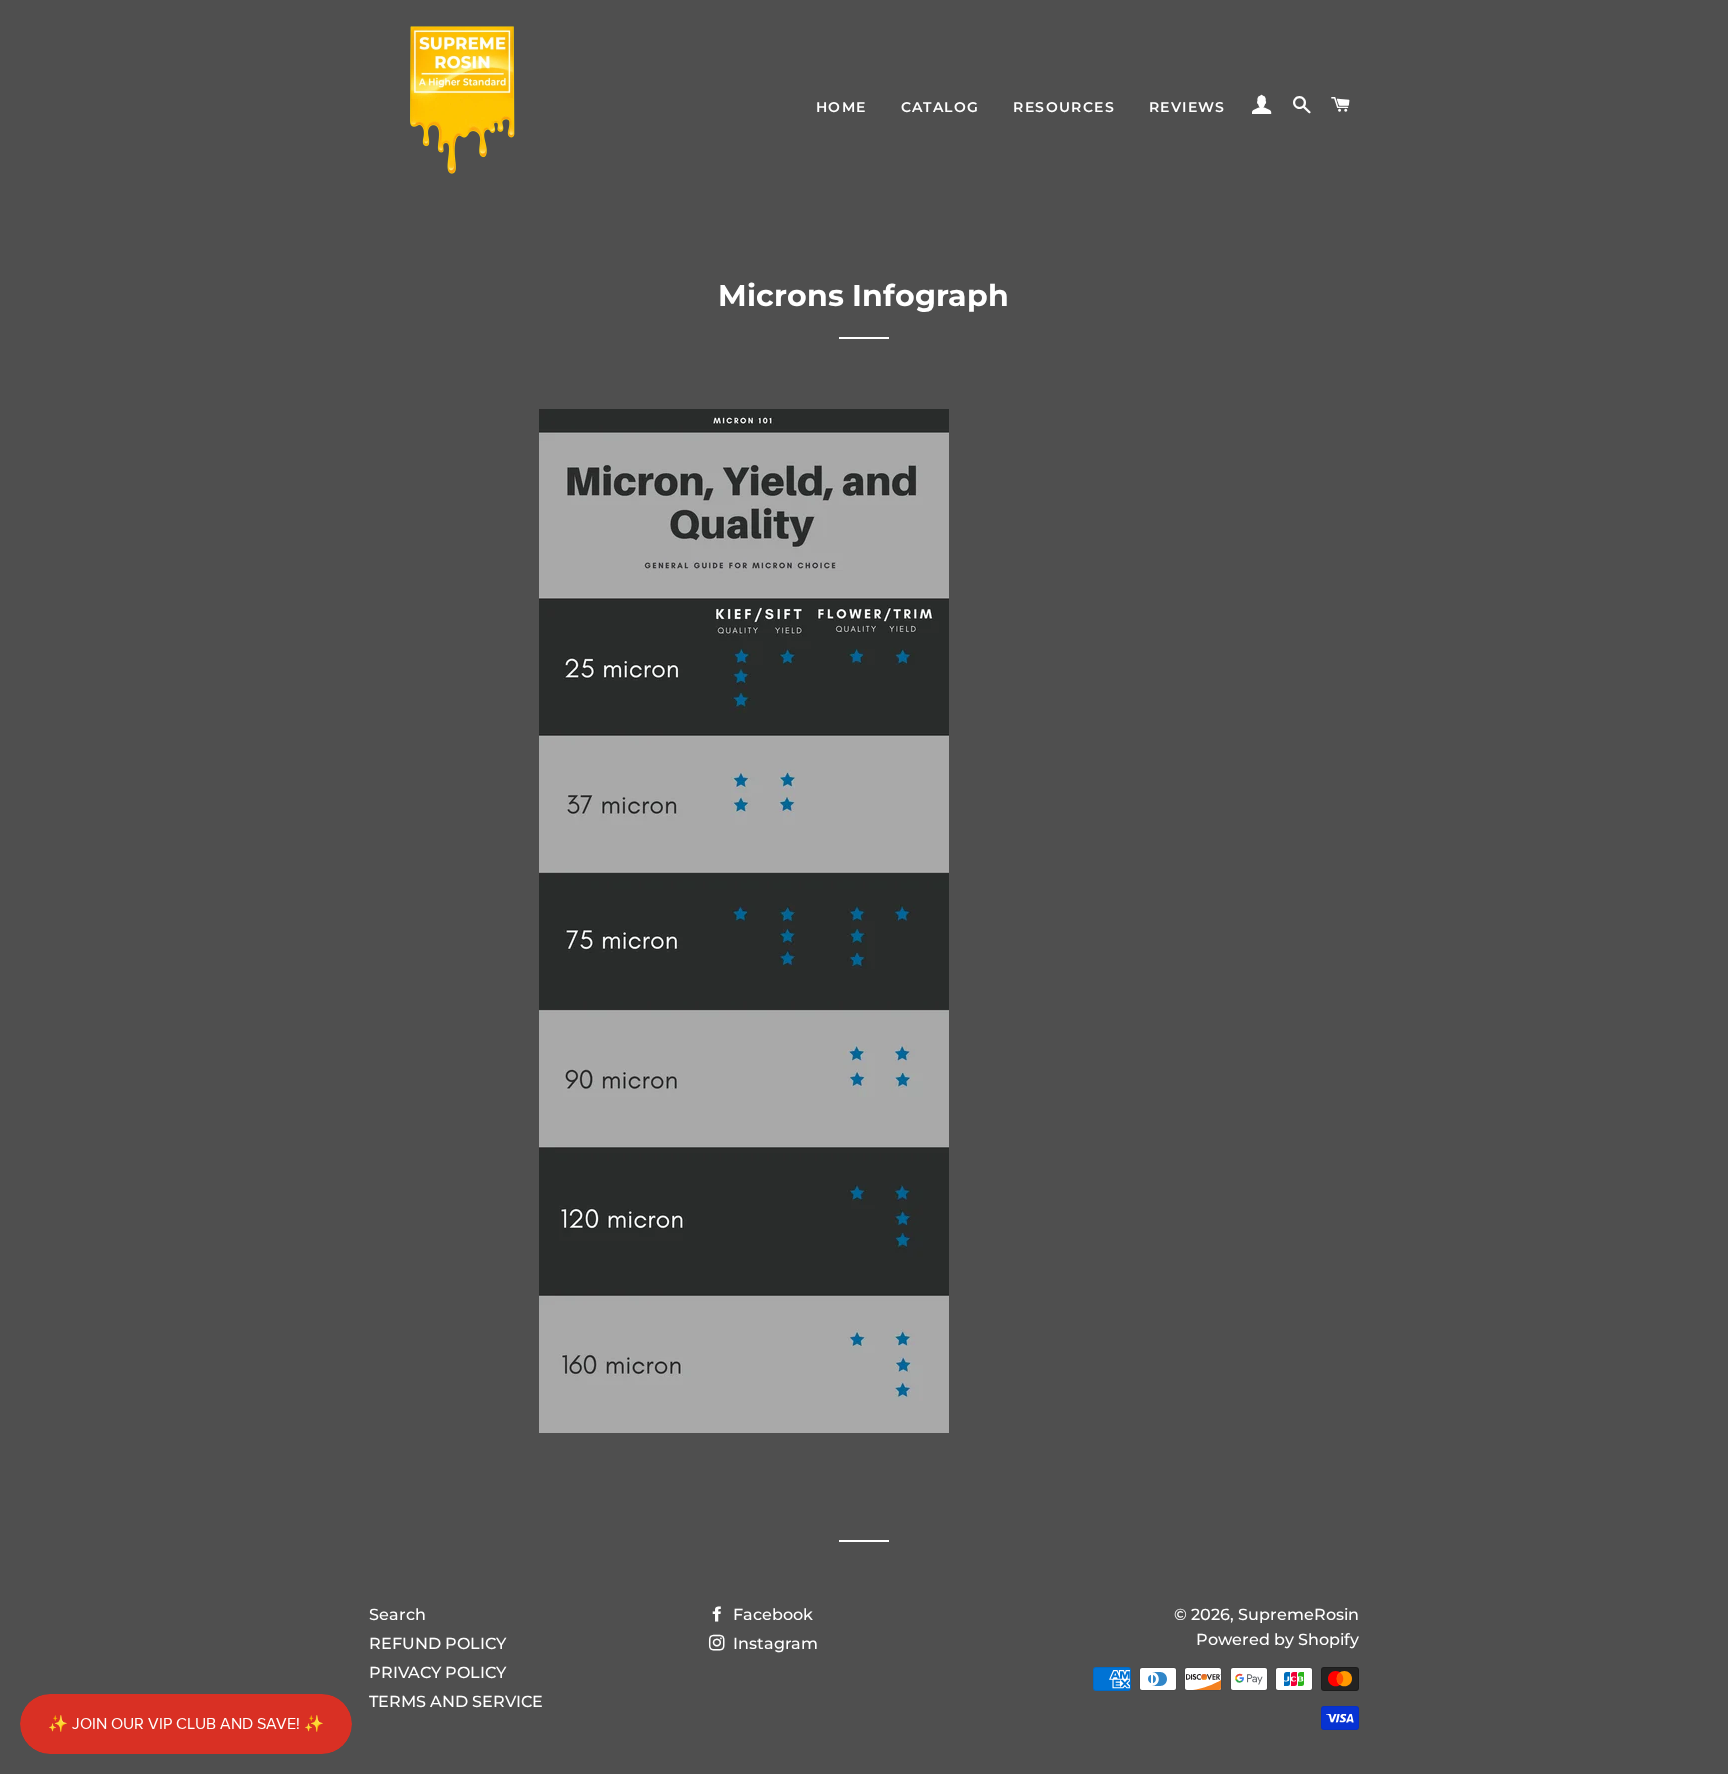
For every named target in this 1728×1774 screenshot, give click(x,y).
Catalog (940, 107)
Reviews (1187, 107)
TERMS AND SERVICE (456, 1701)
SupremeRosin (1298, 1614)
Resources (1064, 107)
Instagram (773, 1643)
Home (841, 107)
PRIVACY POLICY (437, 1672)
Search (397, 1614)
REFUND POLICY (437, 1643)
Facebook (771, 1614)
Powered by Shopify (1277, 1639)
